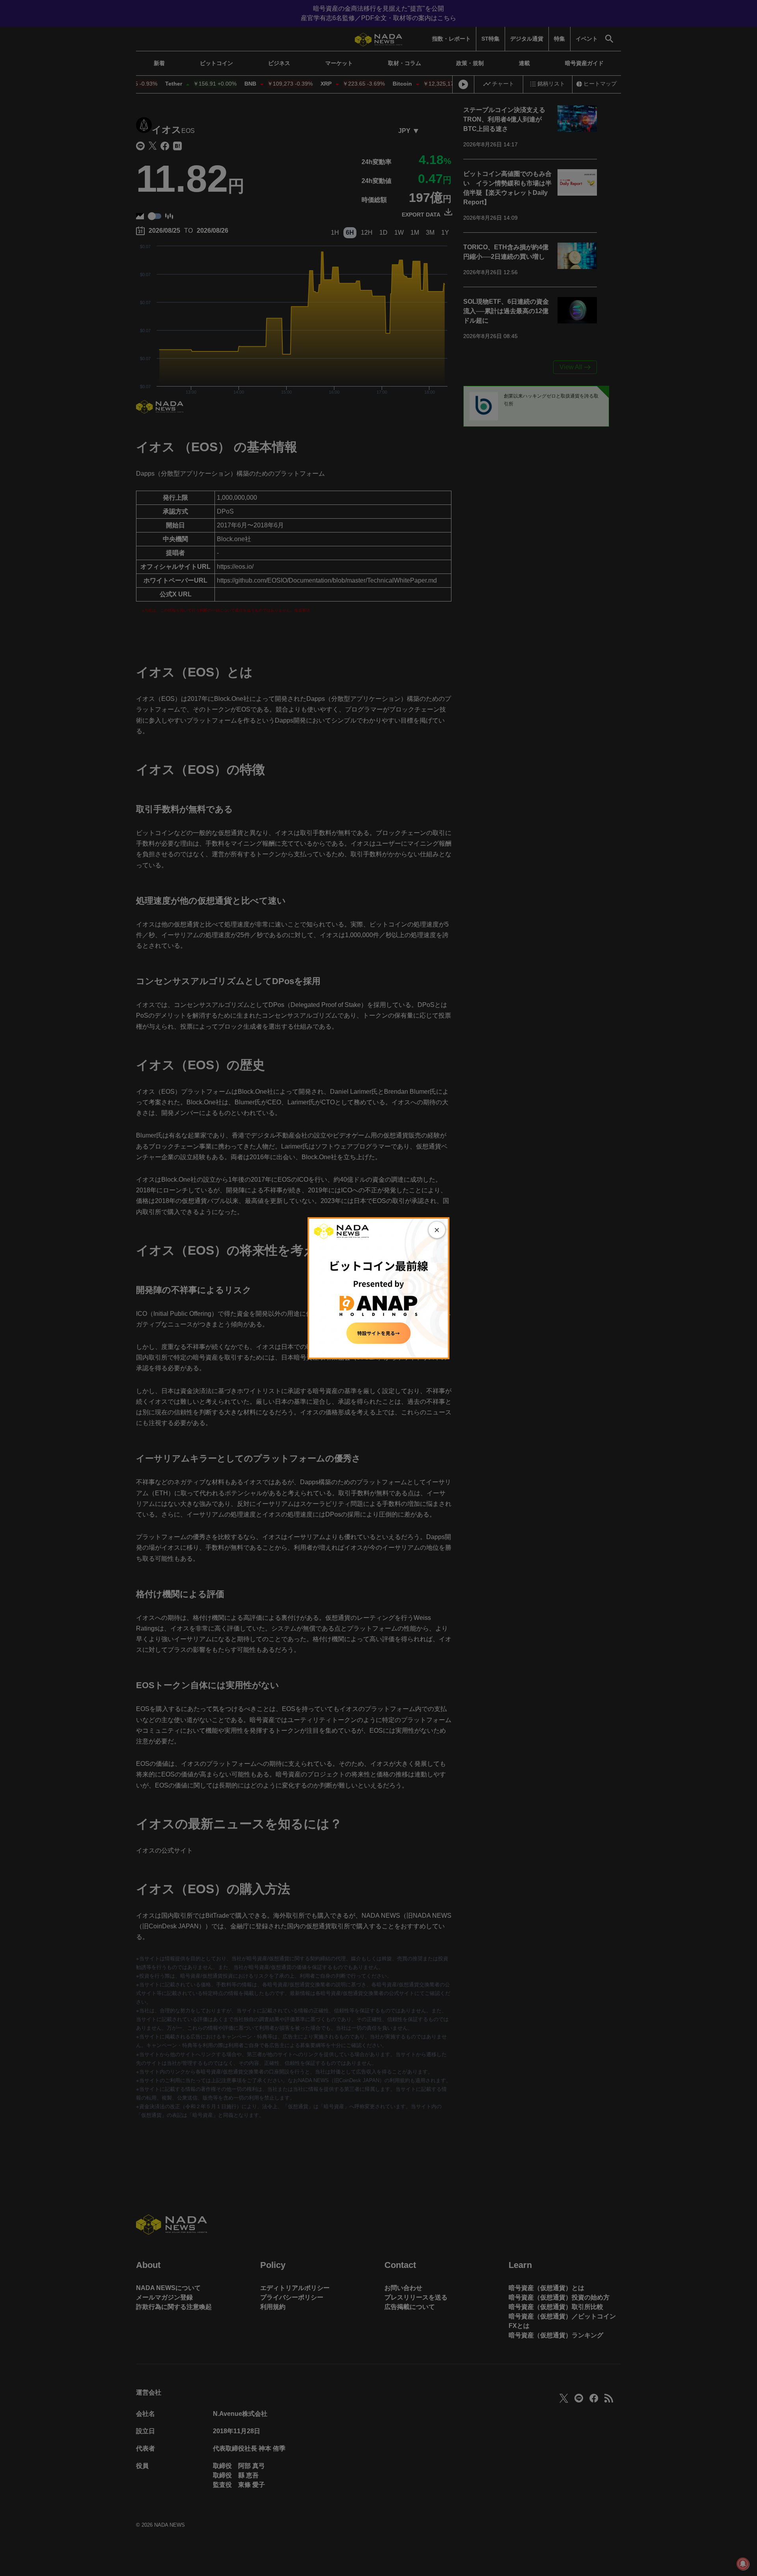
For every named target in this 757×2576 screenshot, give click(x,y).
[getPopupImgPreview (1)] (378, 1288)
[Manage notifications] (743, 2564)
